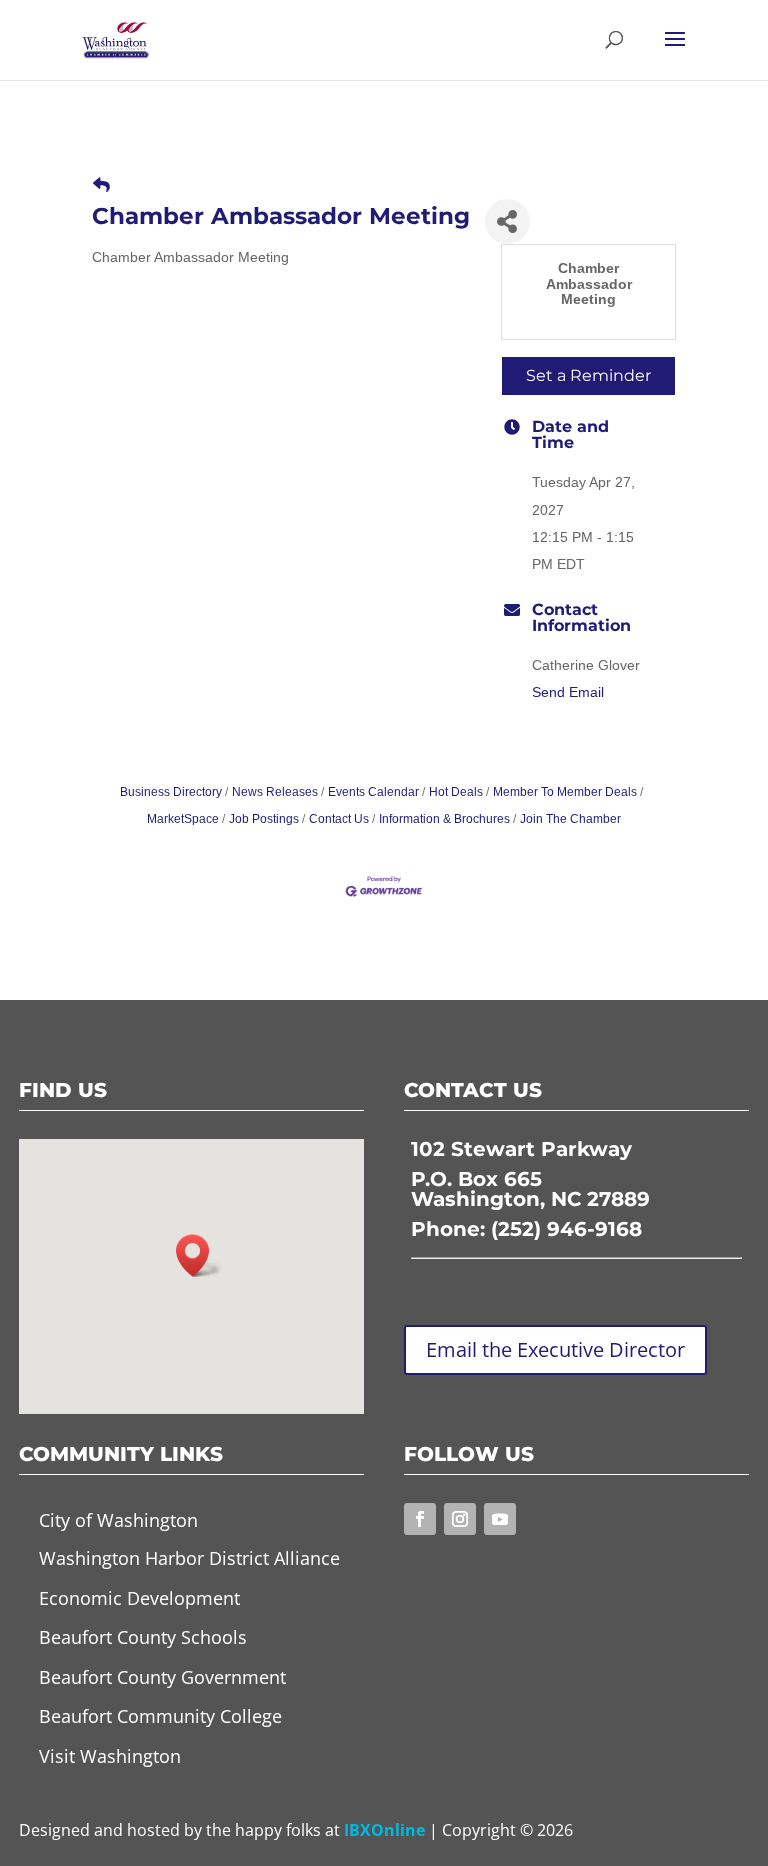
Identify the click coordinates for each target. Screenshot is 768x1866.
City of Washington (118, 1520)
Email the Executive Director (555, 1349)
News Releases (275, 792)
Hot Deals (456, 792)
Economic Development (139, 1598)
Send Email (568, 692)
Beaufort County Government (162, 1677)
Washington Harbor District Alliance (189, 1558)
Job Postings (264, 819)
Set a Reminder (588, 375)
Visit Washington (110, 1756)
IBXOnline (384, 1830)
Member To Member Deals (565, 792)
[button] (199, 1255)
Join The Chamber (570, 819)
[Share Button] (507, 221)
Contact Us (339, 819)
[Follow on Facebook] (420, 1519)
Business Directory (171, 792)
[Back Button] (101, 185)
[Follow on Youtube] (500, 1519)
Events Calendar (373, 792)
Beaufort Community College (160, 1716)
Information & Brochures (444, 819)
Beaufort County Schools (143, 1637)
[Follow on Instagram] (460, 1519)
